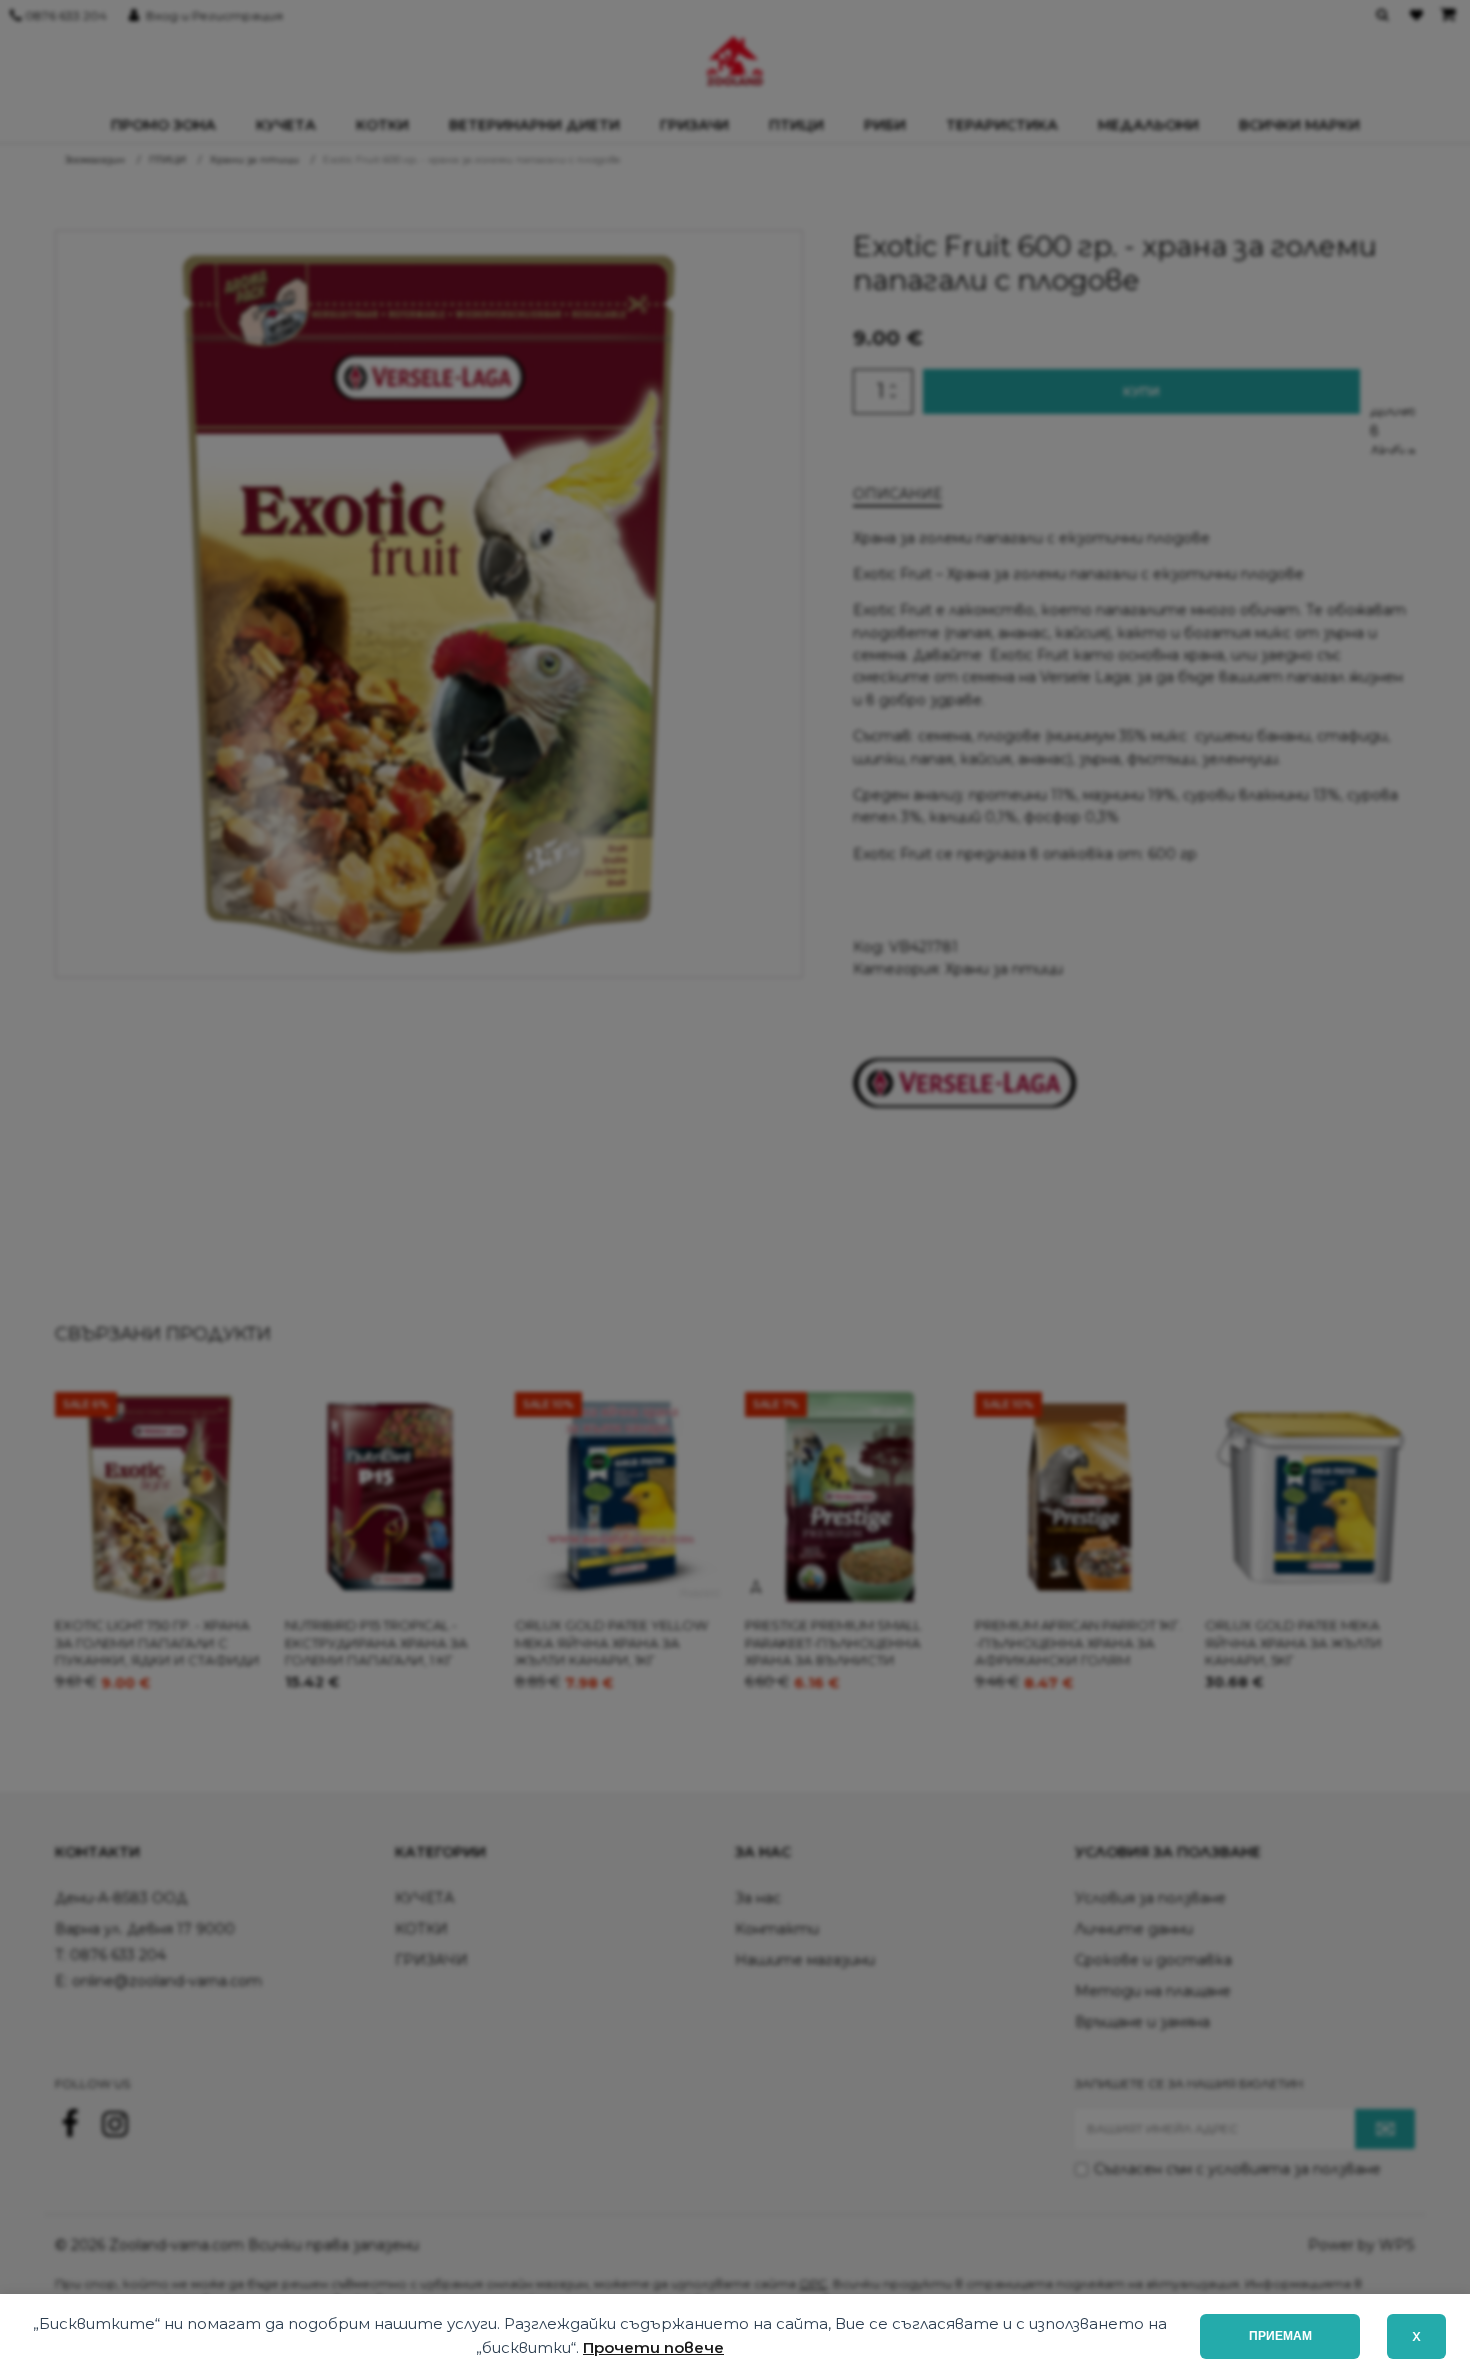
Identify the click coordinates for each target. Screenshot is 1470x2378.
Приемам (1280, 2336)
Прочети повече (653, 2347)
